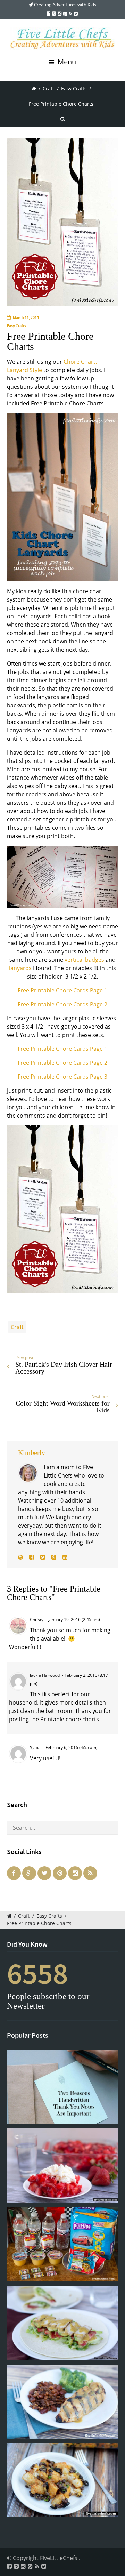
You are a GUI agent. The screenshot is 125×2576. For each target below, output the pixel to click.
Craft (48, 88)
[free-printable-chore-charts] (62, 222)
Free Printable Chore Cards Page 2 (62, 1004)
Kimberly (32, 1452)
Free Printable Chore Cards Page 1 (62, 990)
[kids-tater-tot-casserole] (62, 2480)
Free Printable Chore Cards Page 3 (62, 1077)
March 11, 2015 (26, 317)
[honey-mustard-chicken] (62, 2402)
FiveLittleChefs (59, 2558)
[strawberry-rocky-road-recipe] (62, 2166)
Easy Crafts (74, 88)
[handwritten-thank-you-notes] (62, 2087)
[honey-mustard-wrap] (62, 2323)
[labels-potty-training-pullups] (62, 2244)
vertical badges (84, 960)
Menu (66, 62)
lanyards (20, 968)
